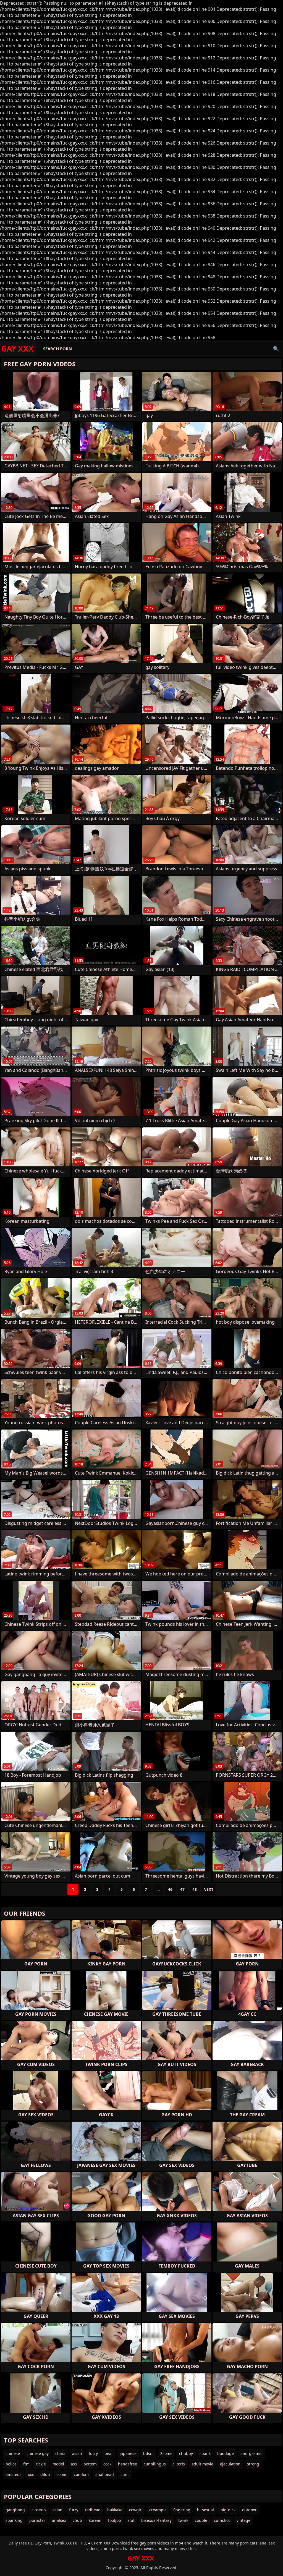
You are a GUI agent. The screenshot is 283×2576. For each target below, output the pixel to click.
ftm (26, 2464)
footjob (115, 2520)
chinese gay (38, 2453)
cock (107, 2464)
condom (81, 2474)
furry (93, 2453)
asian (77, 2453)
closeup (39, 2510)
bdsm (148, 2453)
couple (201, 2520)
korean (95, 2520)
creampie (158, 2510)
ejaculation (230, 2464)
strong (253, 2464)
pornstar (37, 2520)
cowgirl (136, 2510)
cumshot (222, 2520)
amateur (13, 2474)
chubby (186, 2453)
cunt (125, 2474)
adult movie (202, 2464)
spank (205, 2453)
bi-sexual (205, 2510)
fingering (182, 2510)
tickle (41, 2464)
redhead (93, 2510)
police (11, 2464)
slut (131, 2520)
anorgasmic (251, 2453)
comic (62, 2474)
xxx (31, 2474)
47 (182, 1889)
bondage (226, 2453)
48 (195, 1889)
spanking (14, 2520)
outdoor (249, 2510)
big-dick (228, 2510)
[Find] (276, 349)
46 (170, 1889)
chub (77, 2520)
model (58, 2464)
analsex (59, 2520)
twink (183, 2520)
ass (74, 2464)
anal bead (105, 2474)
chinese (13, 2453)
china (60, 2453)
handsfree (128, 2464)
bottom (90, 2464)
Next (208, 1889)
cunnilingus (155, 2464)
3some (166, 2453)
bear (109, 2453)
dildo (45, 2474)
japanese (128, 2453)
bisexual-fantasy (156, 2520)
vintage (243, 2520)
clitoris (179, 2464)
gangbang (15, 2510)
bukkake (115, 2510)
